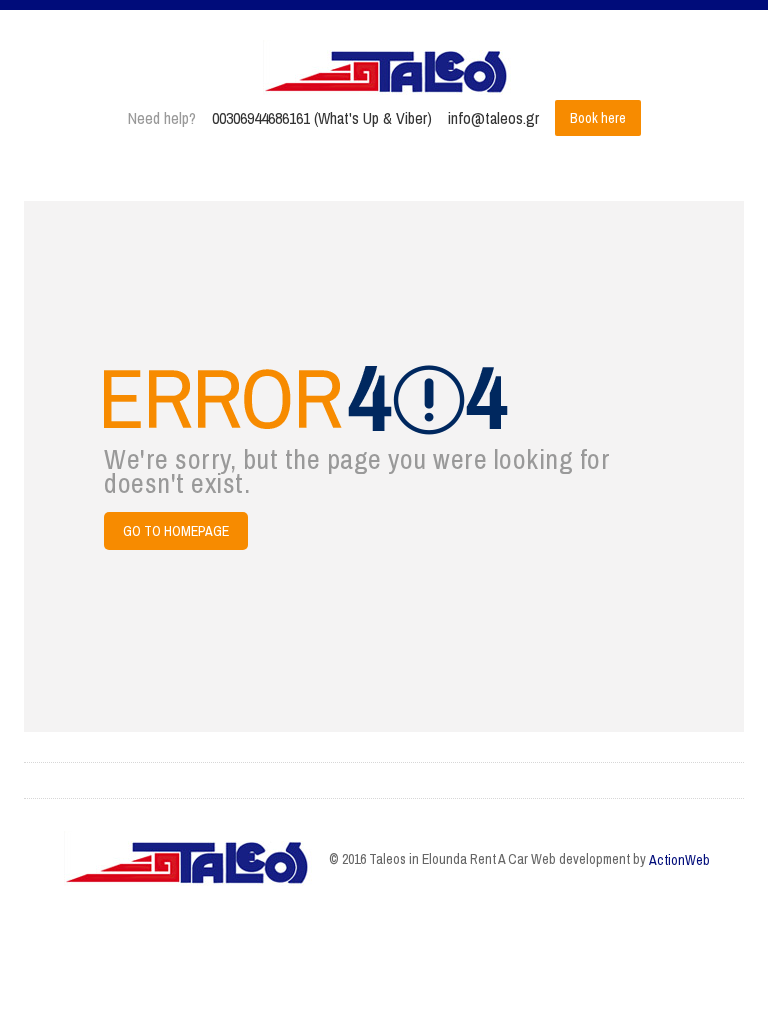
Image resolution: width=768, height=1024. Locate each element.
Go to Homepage (176, 531)
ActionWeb (679, 860)
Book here (598, 118)
